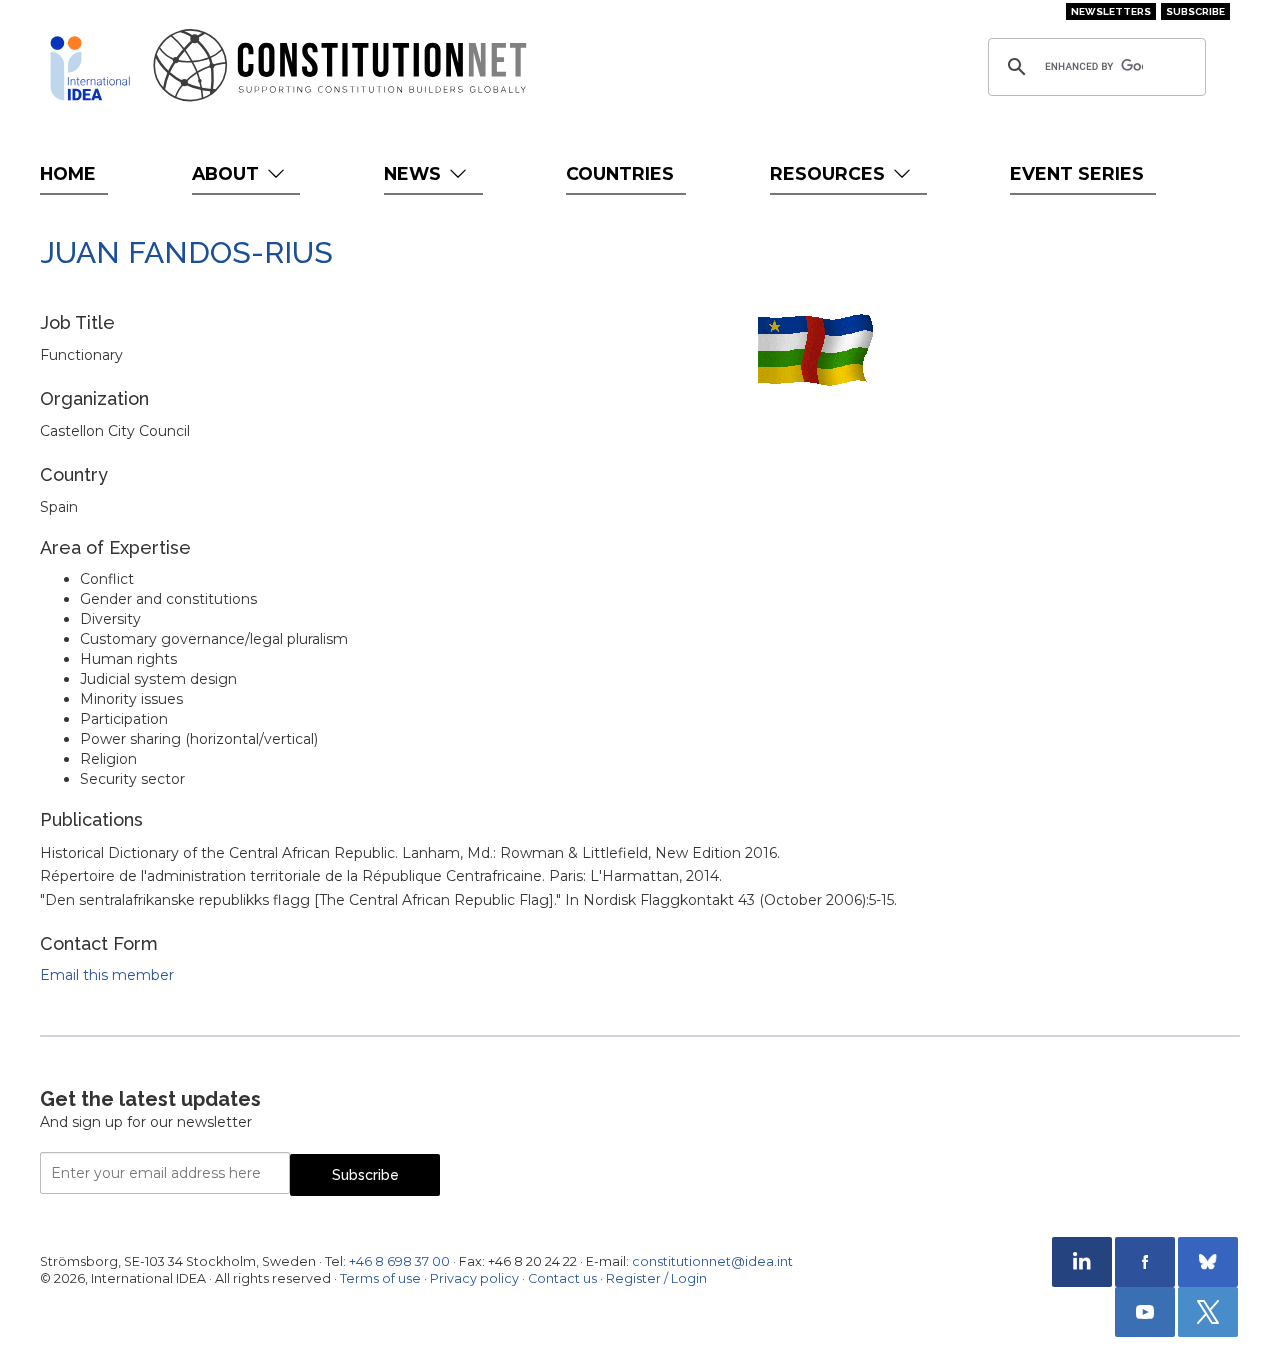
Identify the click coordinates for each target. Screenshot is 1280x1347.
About (228, 173)
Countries (620, 173)
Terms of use (380, 1278)
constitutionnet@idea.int (712, 1261)
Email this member (107, 975)
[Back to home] (90, 68)
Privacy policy (474, 1278)
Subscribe (1195, 11)
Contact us (562, 1278)
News (415, 173)
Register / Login (656, 1278)
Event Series (1077, 173)
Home (68, 173)
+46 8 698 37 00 (399, 1261)
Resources (830, 173)
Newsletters (1111, 11)
